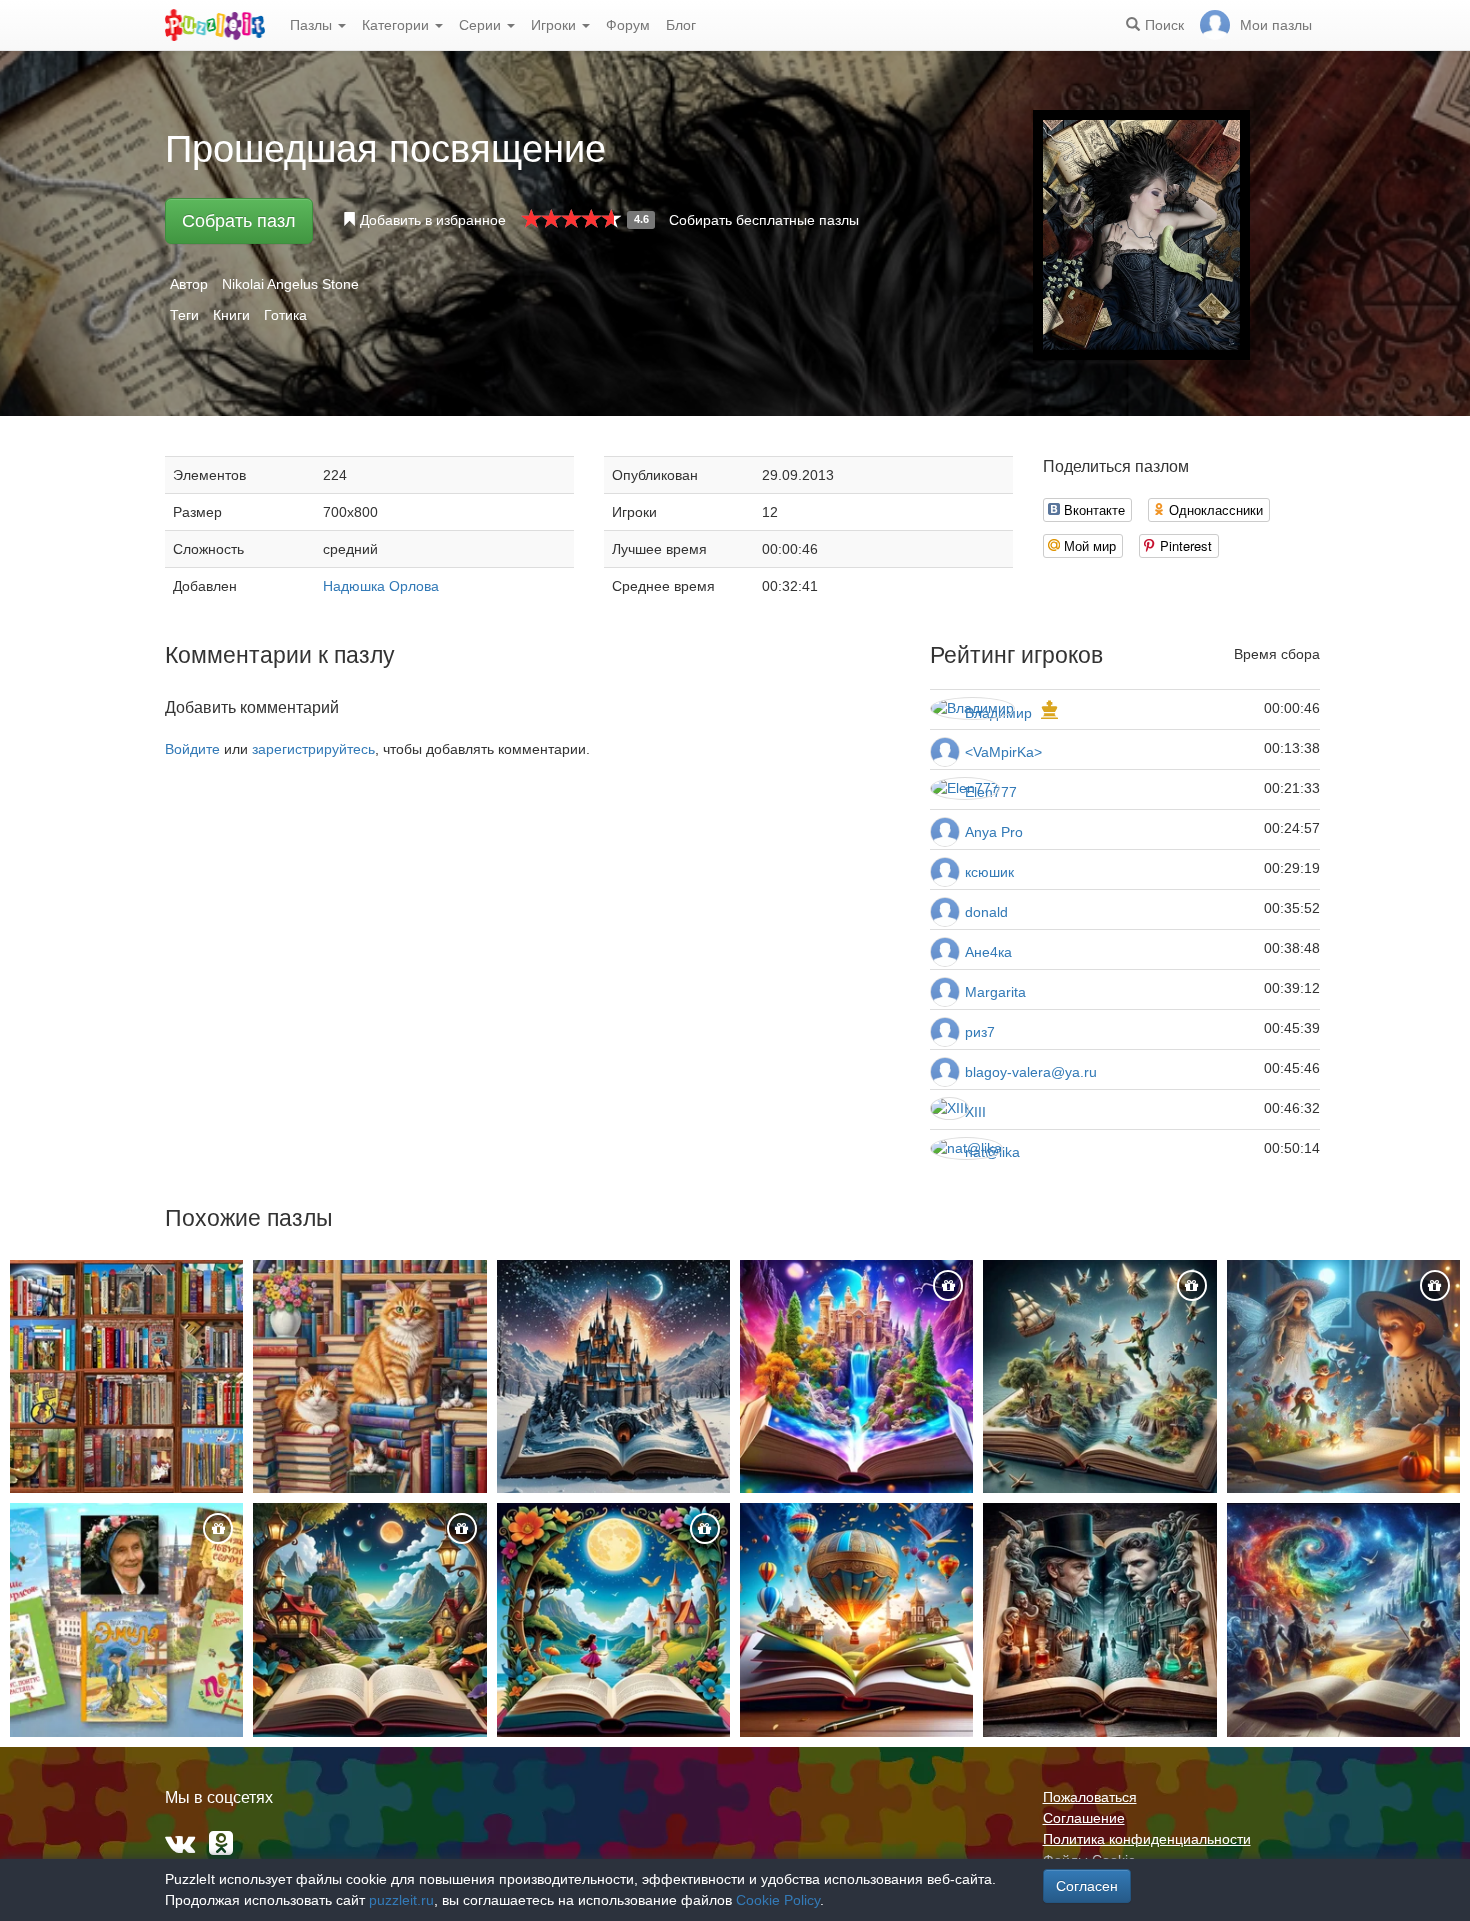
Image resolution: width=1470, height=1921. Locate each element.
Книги (231, 315)
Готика (285, 315)
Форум (628, 25)
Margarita (995, 992)
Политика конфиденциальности (1147, 1839)
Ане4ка (988, 952)
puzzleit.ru (401, 1900)
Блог (681, 25)
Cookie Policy (778, 1900)
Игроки (555, 25)
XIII (975, 1112)
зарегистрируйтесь (313, 749)
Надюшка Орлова (381, 586)
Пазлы (313, 25)
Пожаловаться (1090, 1797)
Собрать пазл (239, 221)
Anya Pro (994, 832)
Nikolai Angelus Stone (290, 284)
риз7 (980, 1032)
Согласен (1087, 1886)
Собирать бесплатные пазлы (764, 220)
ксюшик (989, 872)
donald (986, 912)
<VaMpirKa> (1003, 752)
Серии (482, 25)
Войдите (192, 749)
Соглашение (1084, 1818)
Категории (397, 25)
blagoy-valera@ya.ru (1031, 1072)
